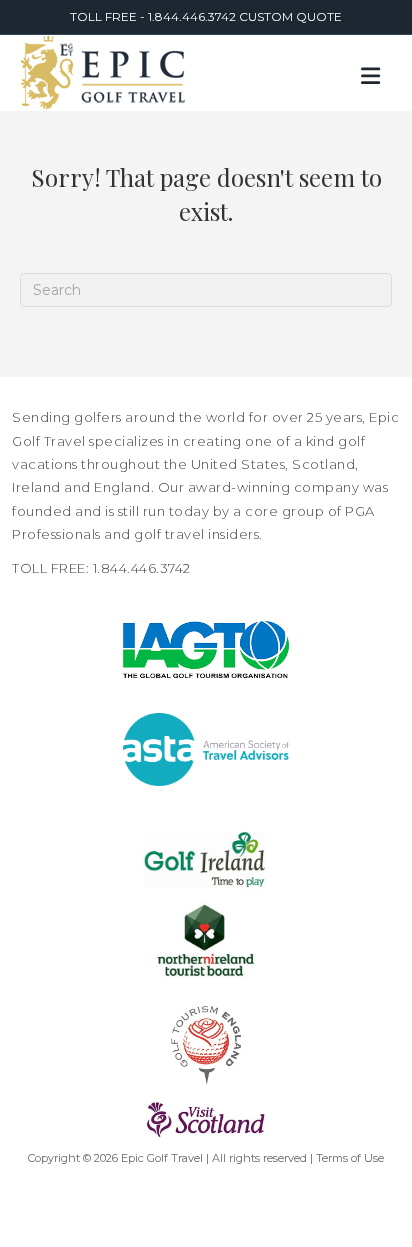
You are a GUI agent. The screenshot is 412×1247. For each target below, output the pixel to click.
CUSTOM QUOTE (290, 16)
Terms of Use (350, 1158)
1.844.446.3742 (193, 16)
